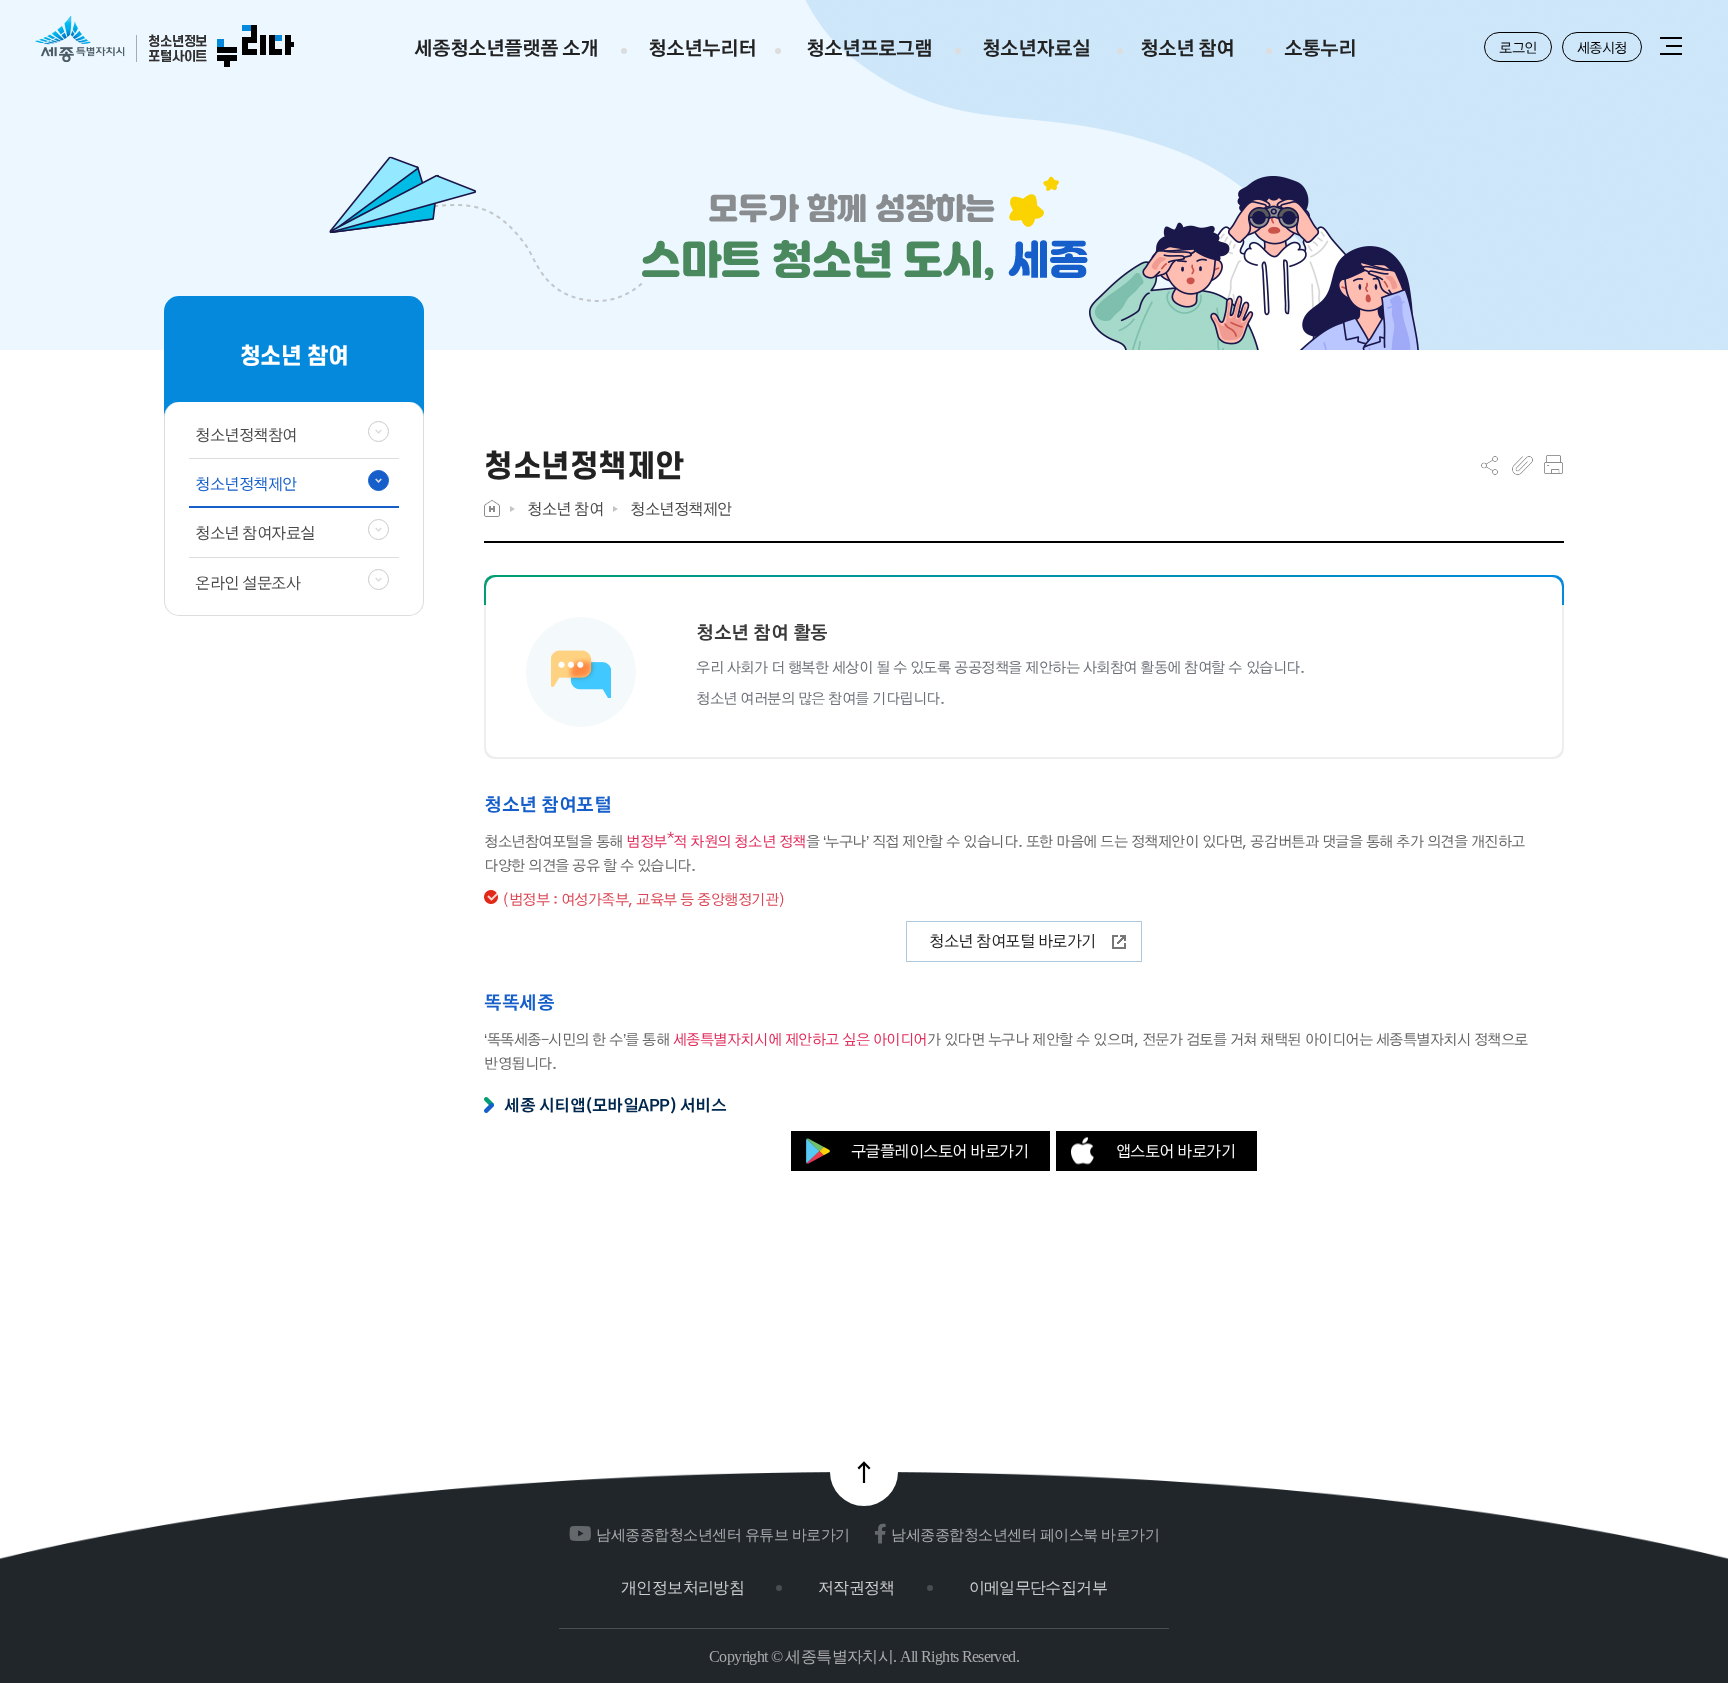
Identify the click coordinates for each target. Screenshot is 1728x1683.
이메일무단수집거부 (1038, 1587)
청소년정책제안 (681, 508)
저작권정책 (856, 1587)
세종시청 (1602, 47)
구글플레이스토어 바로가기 (940, 1150)
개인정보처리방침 (682, 1587)
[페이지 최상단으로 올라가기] (864, 1472)
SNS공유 (1489, 465)
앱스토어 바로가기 (1176, 1150)
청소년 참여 (565, 508)
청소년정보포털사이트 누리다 (164, 42)
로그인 (1518, 47)
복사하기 (1522, 465)
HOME (492, 508)
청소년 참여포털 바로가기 (1012, 940)
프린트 (1553, 465)
